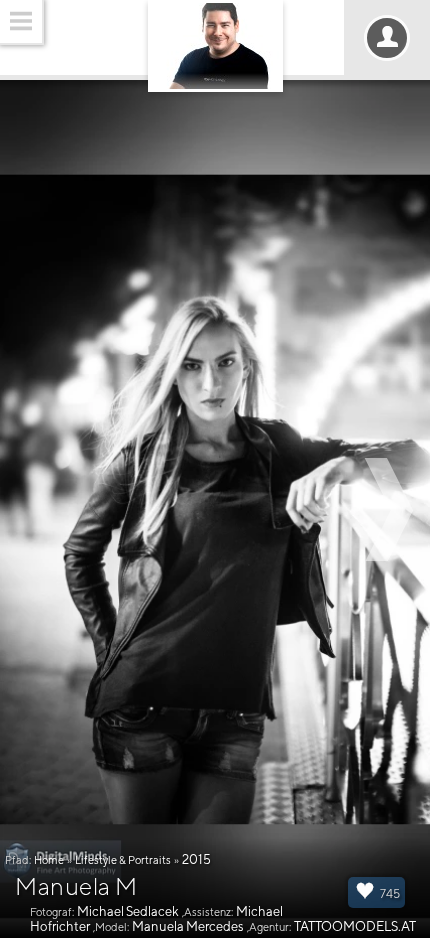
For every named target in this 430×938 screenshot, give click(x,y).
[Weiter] (392, 509)
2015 (196, 859)
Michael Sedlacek (128, 911)
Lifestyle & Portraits (123, 859)
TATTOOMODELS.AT (355, 926)
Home (49, 859)
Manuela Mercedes (188, 926)
